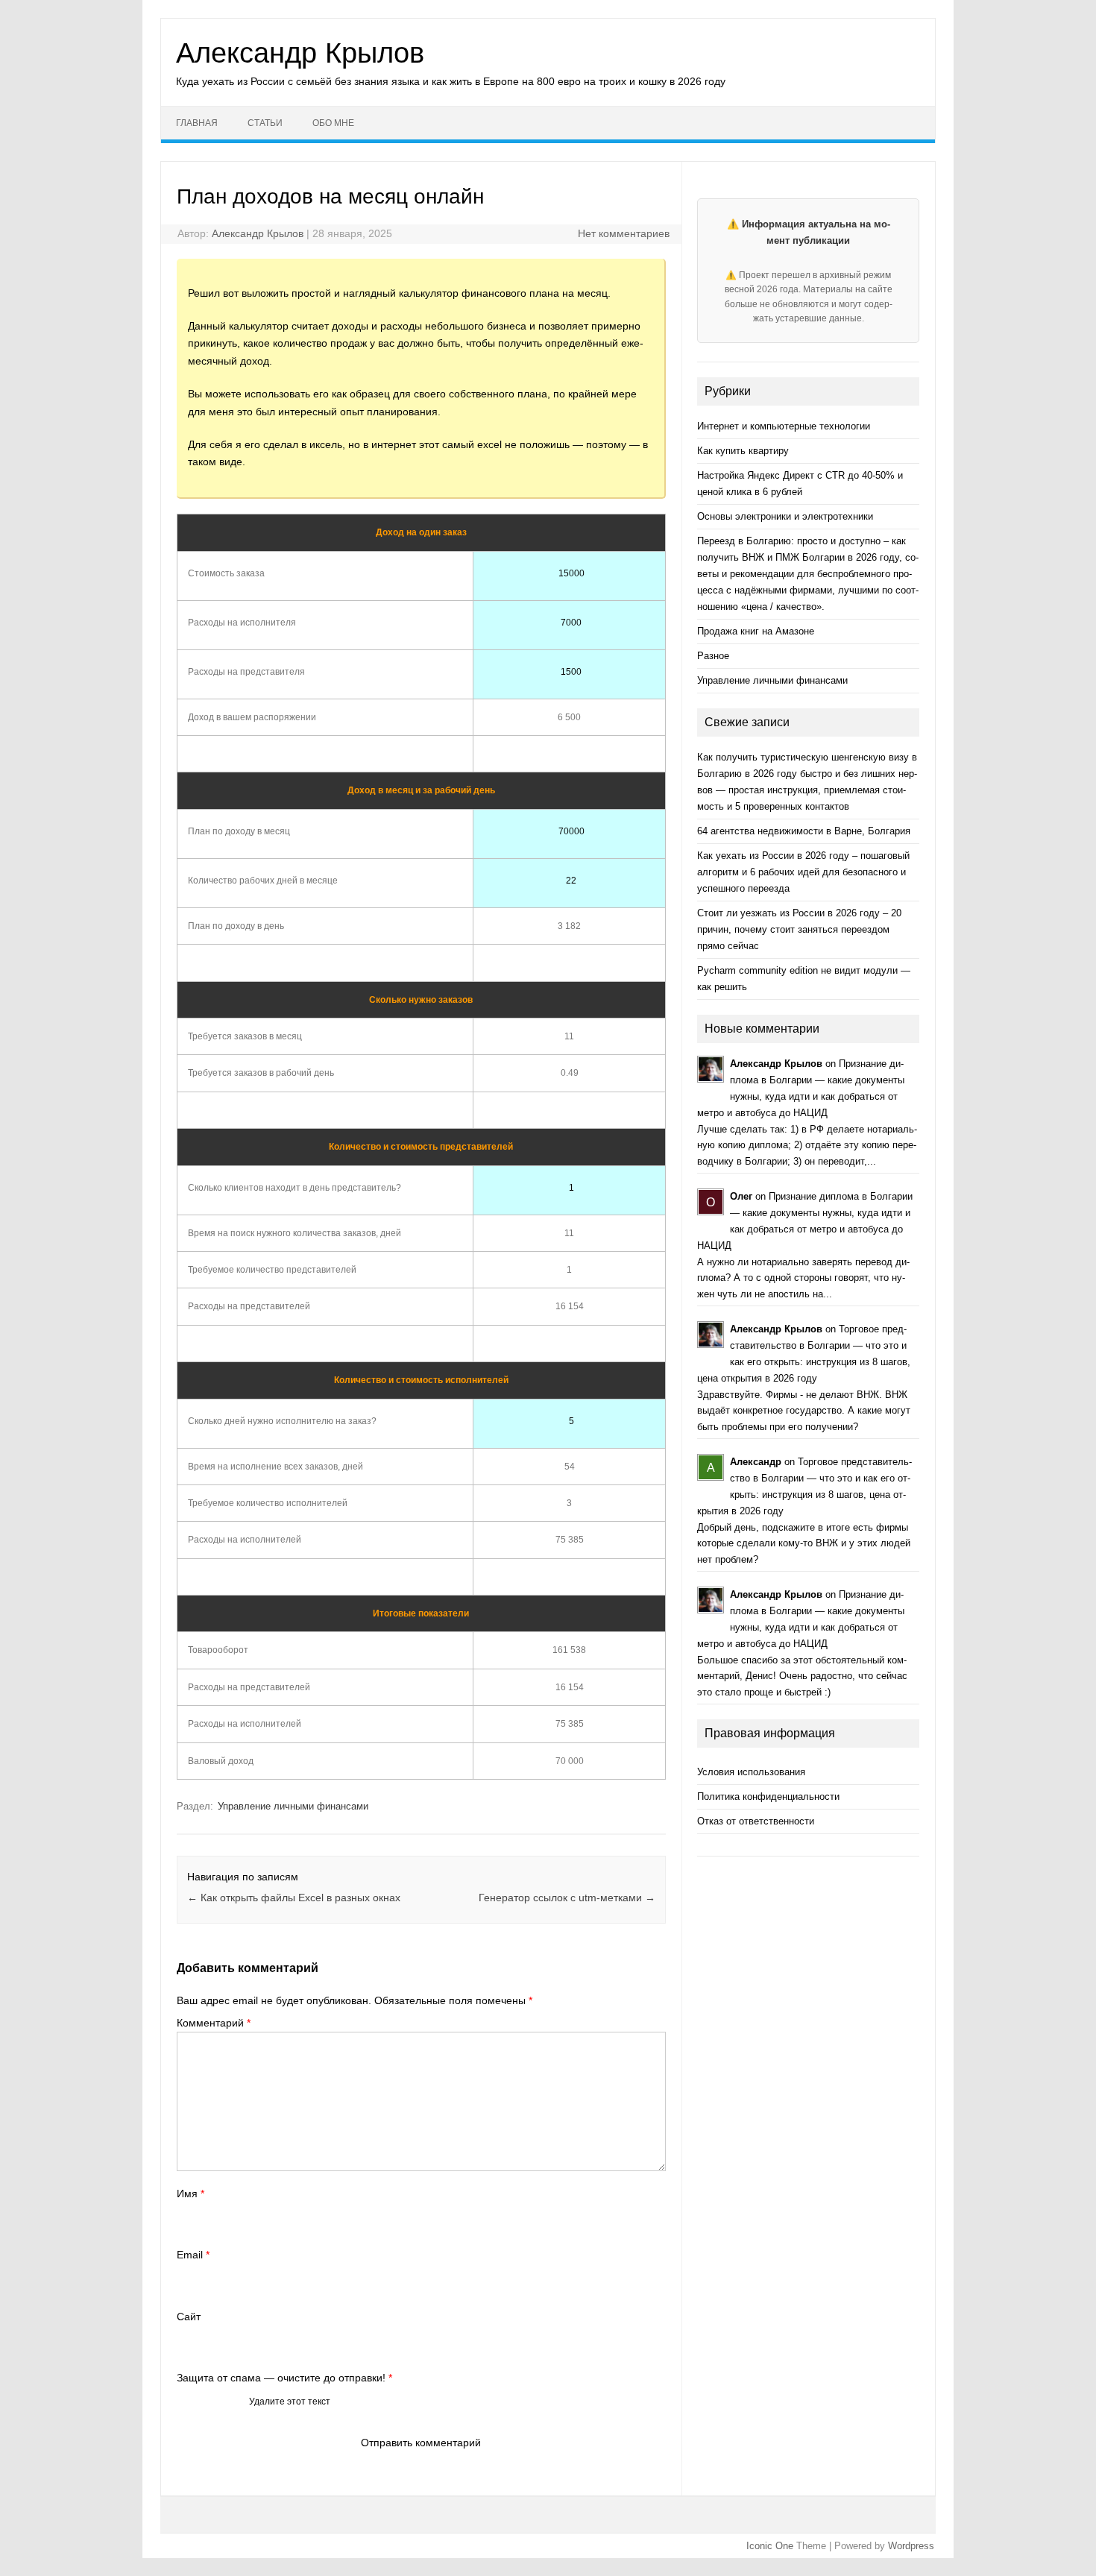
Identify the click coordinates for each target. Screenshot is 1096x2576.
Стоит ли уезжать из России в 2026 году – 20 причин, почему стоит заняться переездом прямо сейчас (799, 929)
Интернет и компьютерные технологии (784, 426)
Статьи (265, 123)
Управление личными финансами (293, 1806)
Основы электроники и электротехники (785, 516)
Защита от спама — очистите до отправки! (284, 2378)
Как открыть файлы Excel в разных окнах (294, 1898)
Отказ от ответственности (756, 1821)
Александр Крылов (300, 53)
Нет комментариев (624, 233)
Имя (190, 2194)
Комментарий (214, 2023)
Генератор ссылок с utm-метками (567, 1898)
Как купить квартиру (743, 451)
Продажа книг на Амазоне (756, 631)
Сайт (189, 2317)
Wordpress (911, 2546)
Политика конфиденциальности (768, 1796)
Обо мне (333, 123)
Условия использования (751, 1772)
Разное (713, 656)
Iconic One (770, 2546)
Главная (197, 123)
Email (193, 2255)
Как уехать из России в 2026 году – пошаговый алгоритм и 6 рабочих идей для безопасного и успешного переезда (803, 872)
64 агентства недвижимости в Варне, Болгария (804, 831)
